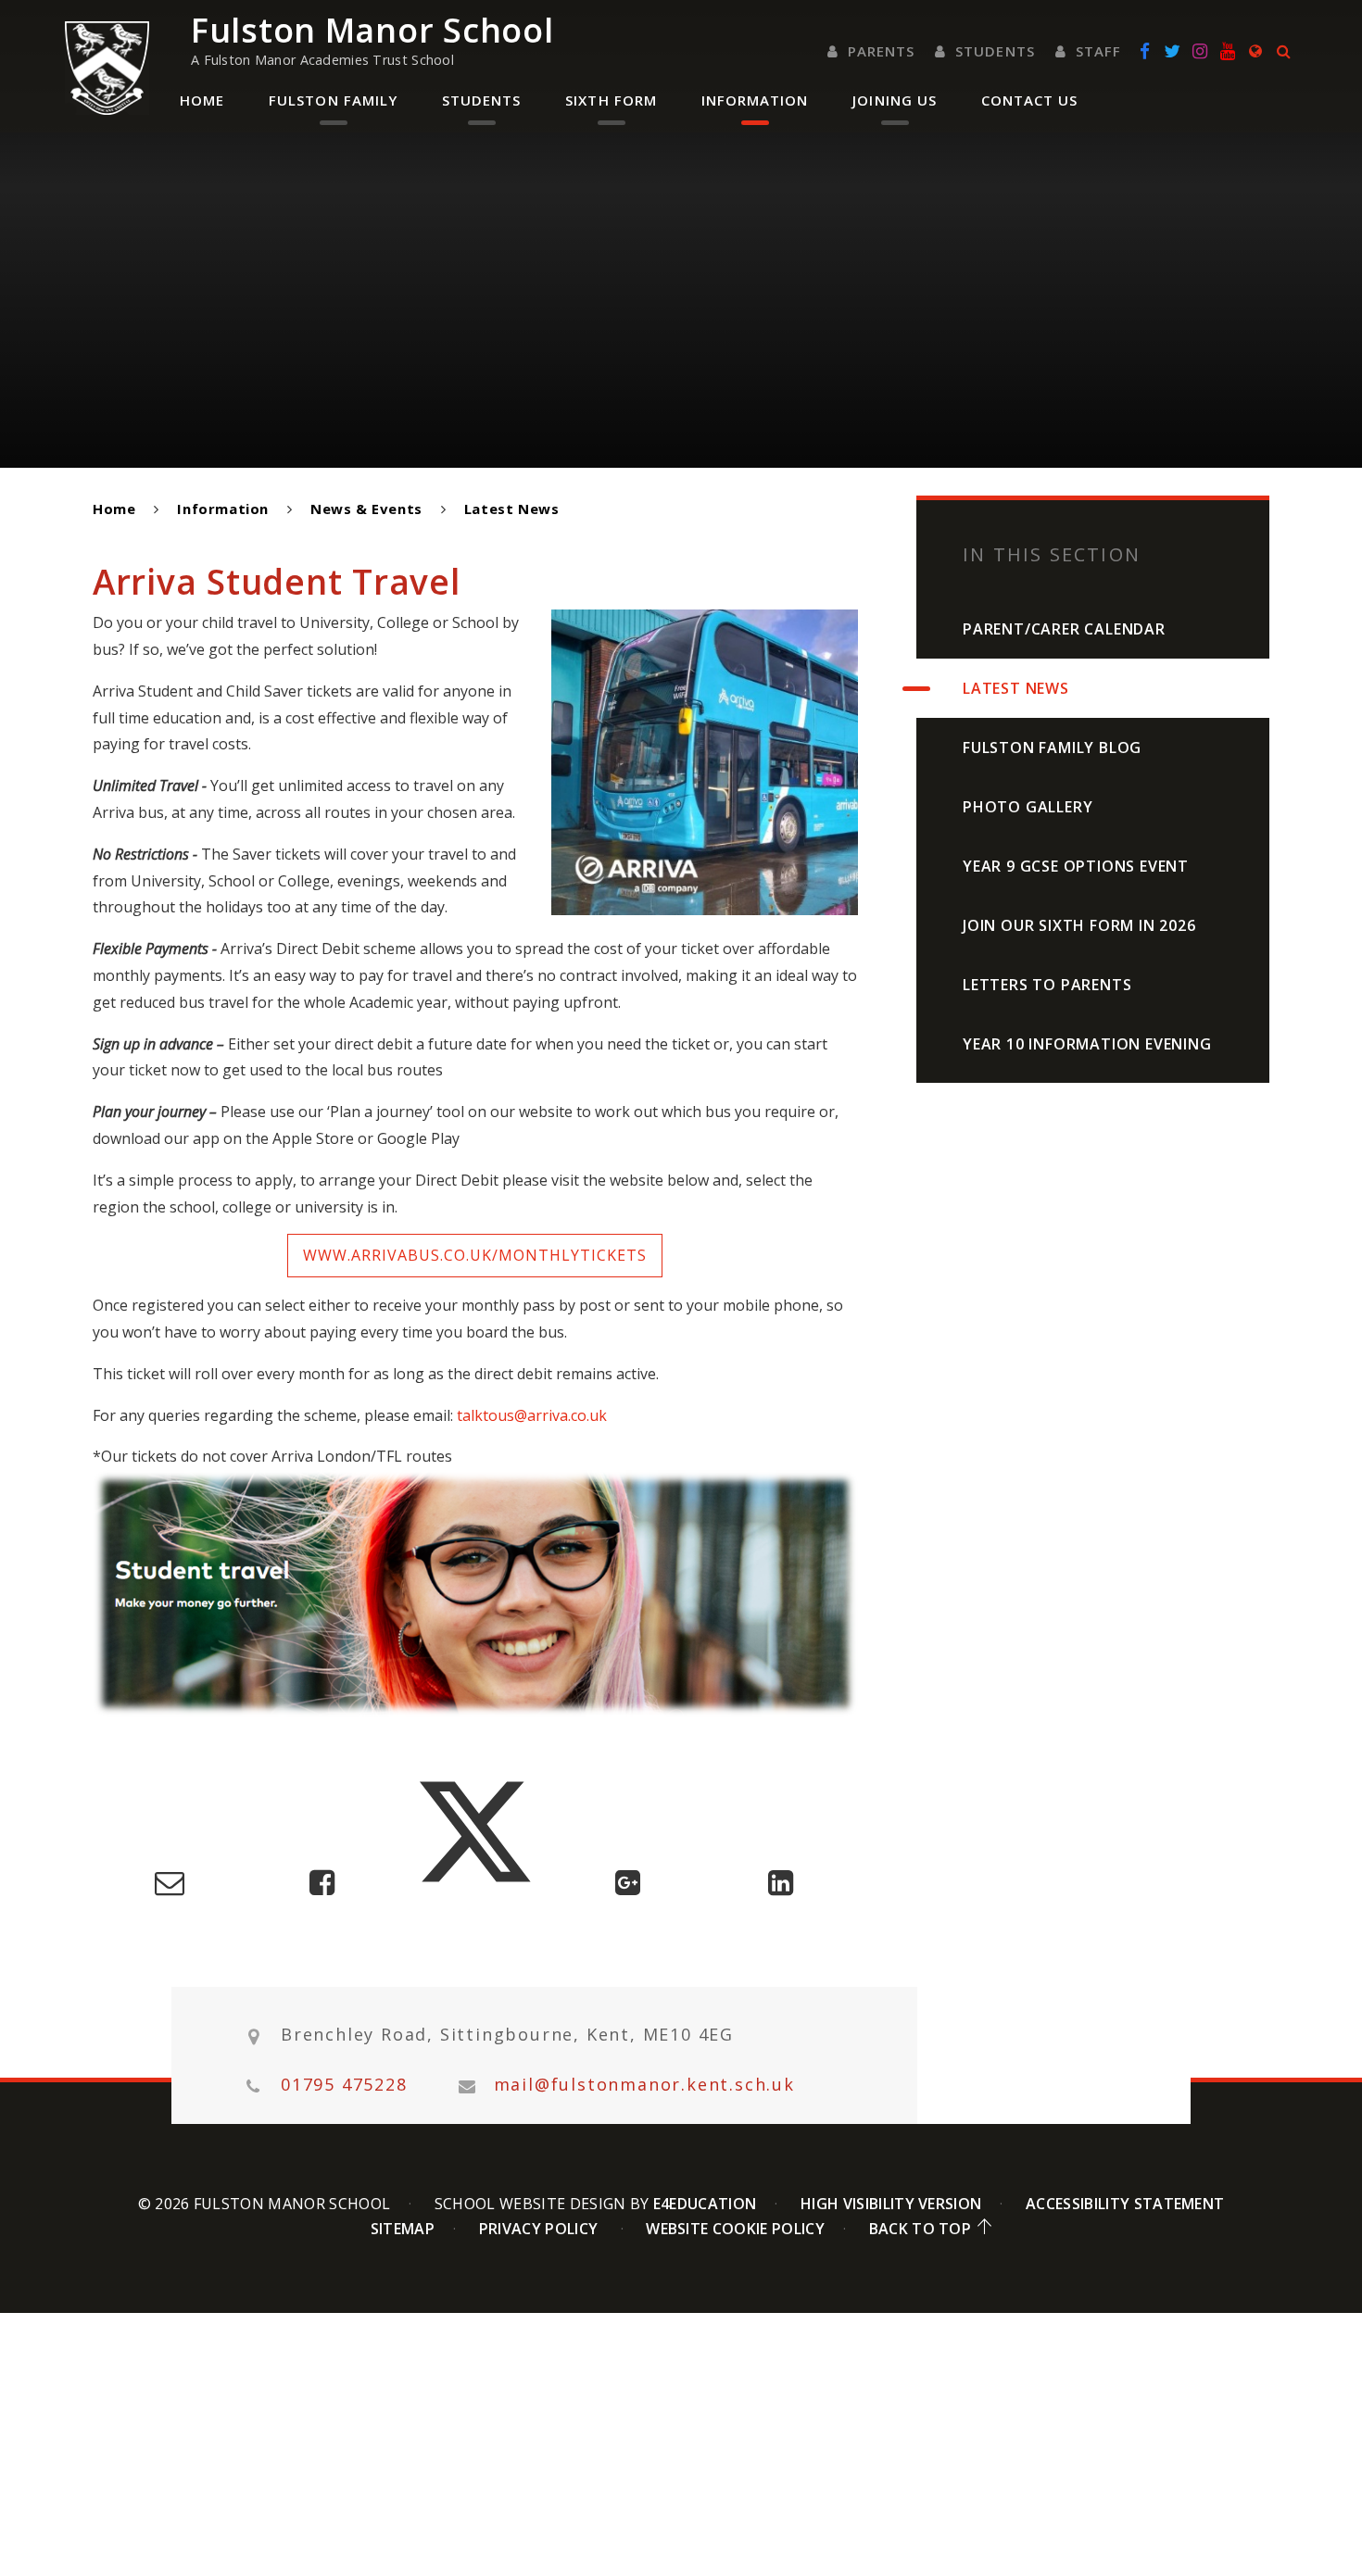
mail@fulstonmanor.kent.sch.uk (644, 2085)
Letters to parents (1047, 985)
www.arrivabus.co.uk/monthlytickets (475, 1255)
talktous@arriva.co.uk (532, 1415)
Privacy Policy (538, 2229)
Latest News (512, 509)
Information (223, 509)
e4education (705, 2204)
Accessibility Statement (1125, 2204)
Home (114, 509)
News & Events (366, 509)
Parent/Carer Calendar (1064, 629)
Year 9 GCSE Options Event (1076, 866)
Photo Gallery (1028, 807)
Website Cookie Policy (735, 2229)
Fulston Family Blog (1052, 748)
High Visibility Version (891, 2204)
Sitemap (403, 2229)
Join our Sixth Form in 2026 (1079, 925)
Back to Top (921, 2229)
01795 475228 (344, 2085)
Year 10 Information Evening (1087, 1044)
